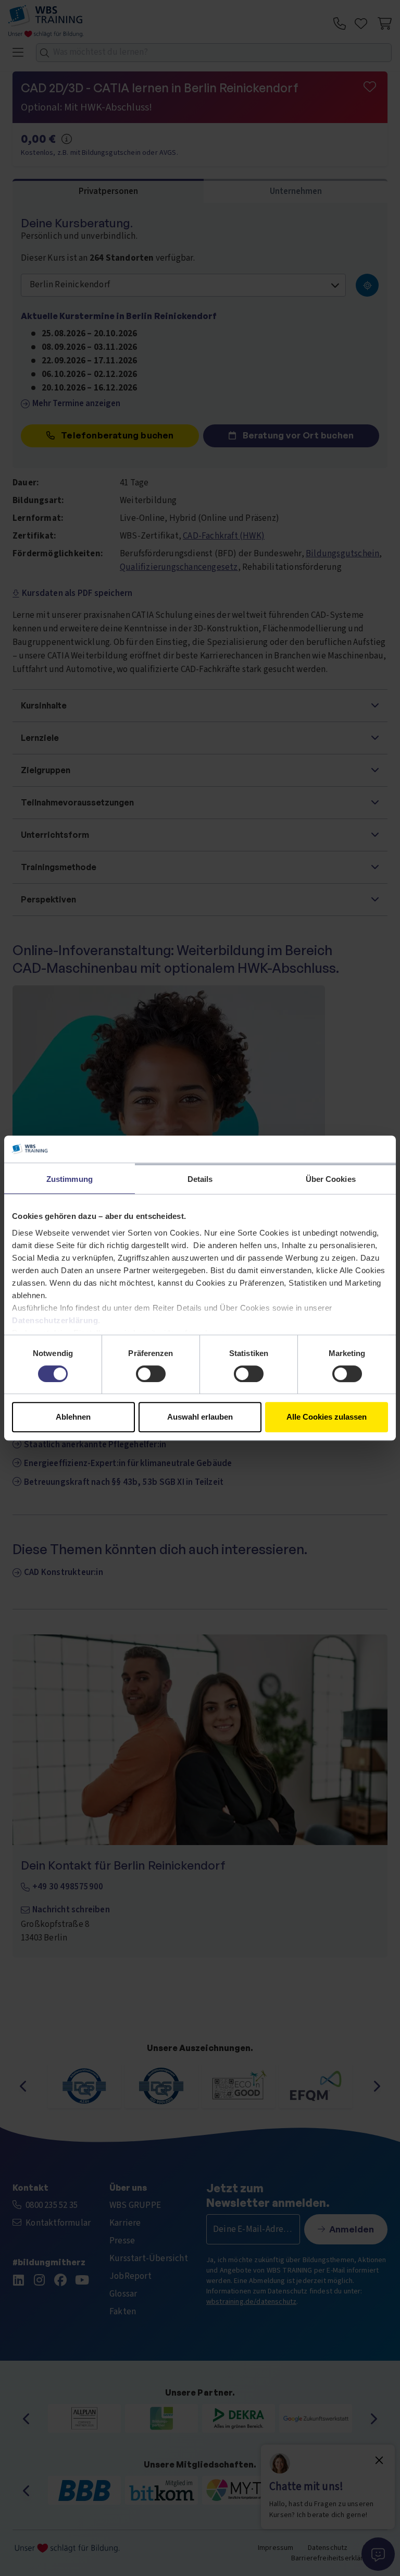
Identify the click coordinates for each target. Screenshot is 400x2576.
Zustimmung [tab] (70, 1179)
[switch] (151, 1374)
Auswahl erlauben (200, 1417)
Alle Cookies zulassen (327, 1417)
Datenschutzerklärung (55, 1320)
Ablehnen (73, 1417)
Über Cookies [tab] (331, 1179)
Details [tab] (200, 1179)
